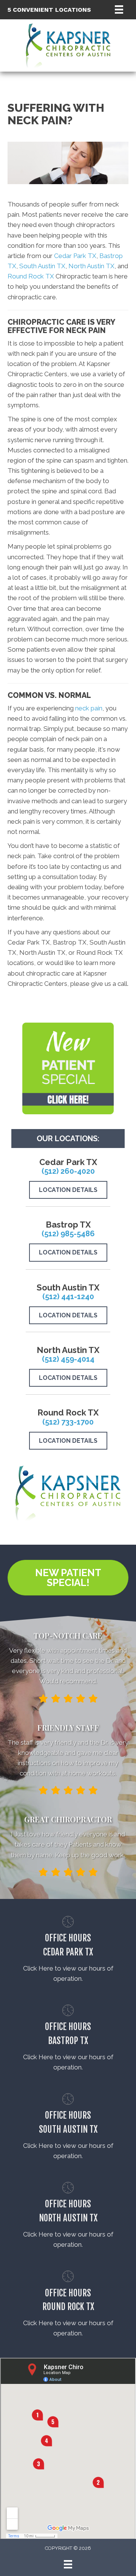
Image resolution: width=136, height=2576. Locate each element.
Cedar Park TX (75, 256)
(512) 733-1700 (68, 1422)
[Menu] (119, 9)
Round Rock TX (31, 276)
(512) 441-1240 (68, 1297)
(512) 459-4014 (68, 1359)
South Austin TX (42, 266)
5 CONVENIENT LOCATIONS (49, 10)
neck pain (89, 708)
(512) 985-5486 (68, 1234)
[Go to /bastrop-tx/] (68, 2040)
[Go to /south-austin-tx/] (68, 2128)
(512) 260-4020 (68, 1171)
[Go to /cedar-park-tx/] (68, 1951)
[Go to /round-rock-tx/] (68, 2305)
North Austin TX (91, 266)
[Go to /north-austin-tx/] (68, 2217)
